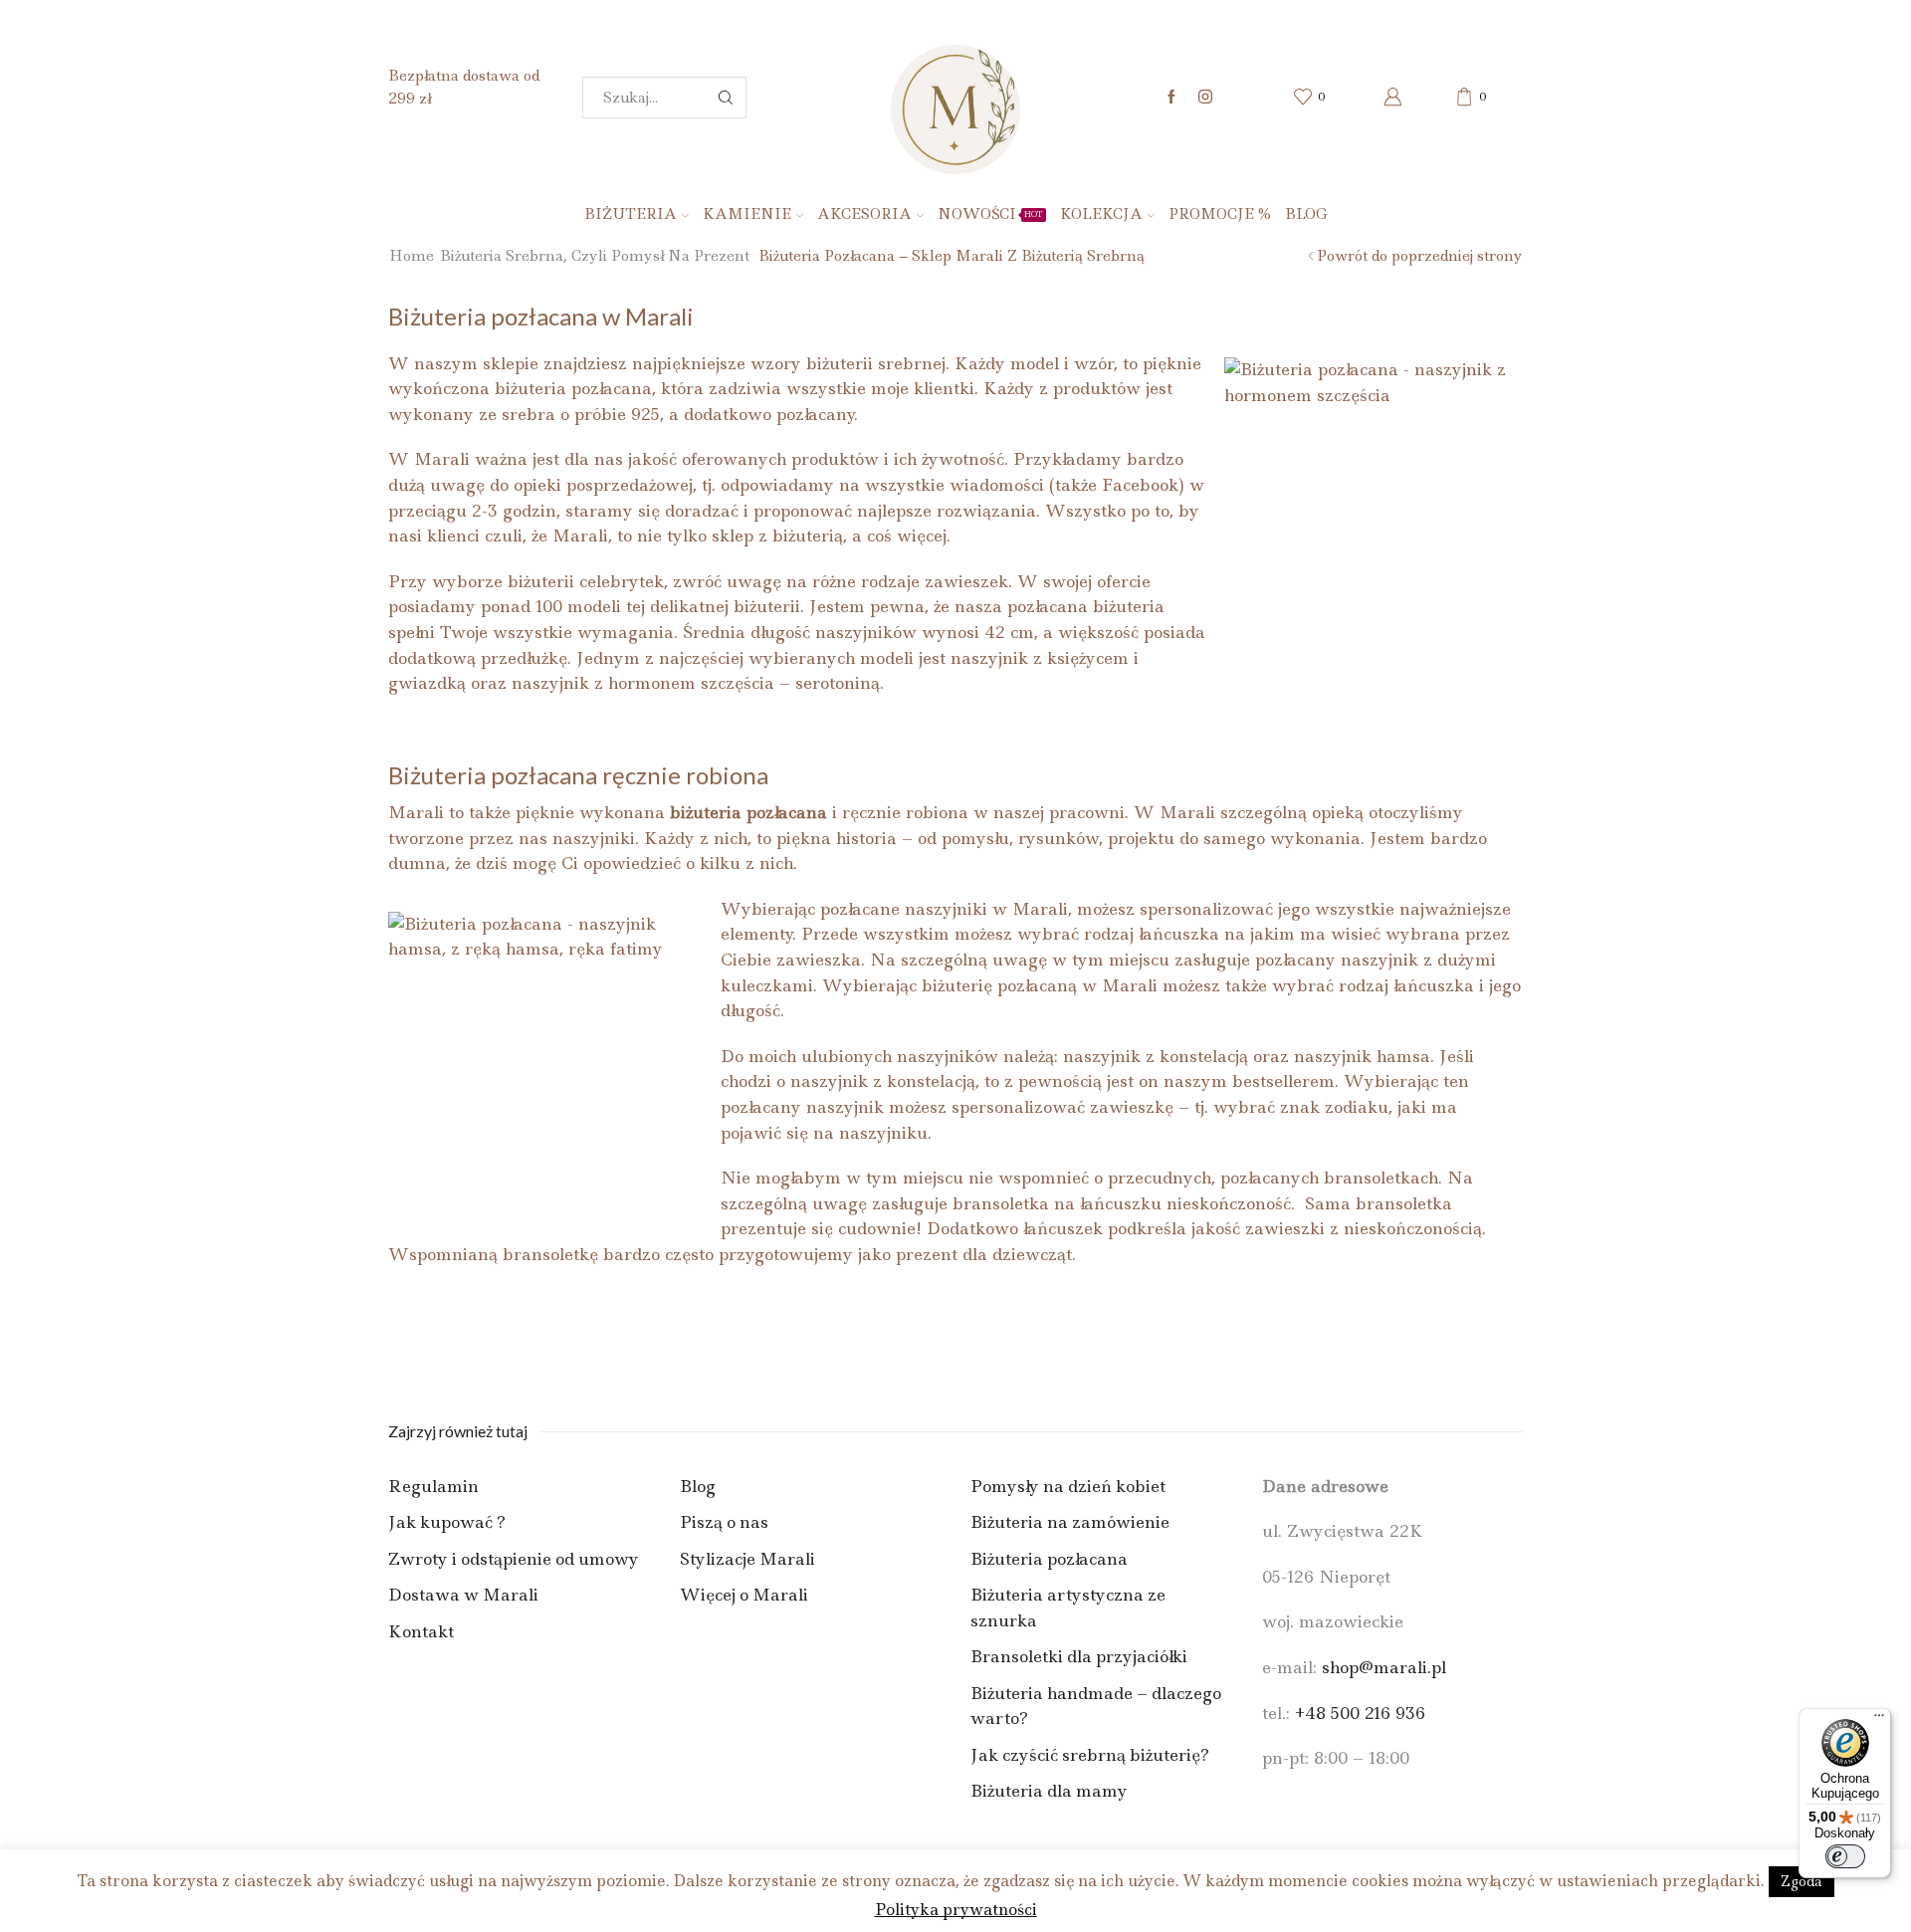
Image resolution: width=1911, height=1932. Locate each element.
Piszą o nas (724, 1522)
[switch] (1845, 1856)
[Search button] (726, 98)
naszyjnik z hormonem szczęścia (643, 683)
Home (412, 256)
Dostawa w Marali (463, 1595)
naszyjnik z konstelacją (1156, 1056)
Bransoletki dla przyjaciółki (1079, 1656)
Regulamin (433, 1486)
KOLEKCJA (1101, 214)
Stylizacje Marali (747, 1559)
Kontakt (421, 1631)
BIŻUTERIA (631, 214)
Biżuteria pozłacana (1049, 1559)
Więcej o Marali (744, 1595)
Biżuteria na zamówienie (1070, 1522)
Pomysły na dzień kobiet (1068, 1486)
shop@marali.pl (1384, 1667)
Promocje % (1220, 214)
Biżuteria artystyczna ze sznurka (1068, 1608)
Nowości (990, 214)
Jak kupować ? (447, 1522)
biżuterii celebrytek (583, 581)
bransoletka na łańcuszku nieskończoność (1122, 1203)
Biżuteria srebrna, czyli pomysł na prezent (595, 256)
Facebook (1140, 485)
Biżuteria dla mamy (1049, 1791)
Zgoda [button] (1802, 1881)
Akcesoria (864, 214)
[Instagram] (1205, 98)
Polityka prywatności (956, 1910)
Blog (1306, 214)
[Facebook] (1171, 98)
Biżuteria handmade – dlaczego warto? (1096, 1706)
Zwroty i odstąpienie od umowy (514, 1559)
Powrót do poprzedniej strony (1420, 256)
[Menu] (1879, 1720)
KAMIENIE (747, 214)
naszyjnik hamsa (1362, 1056)
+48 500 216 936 (1360, 1713)
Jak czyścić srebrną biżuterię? (1090, 1755)
